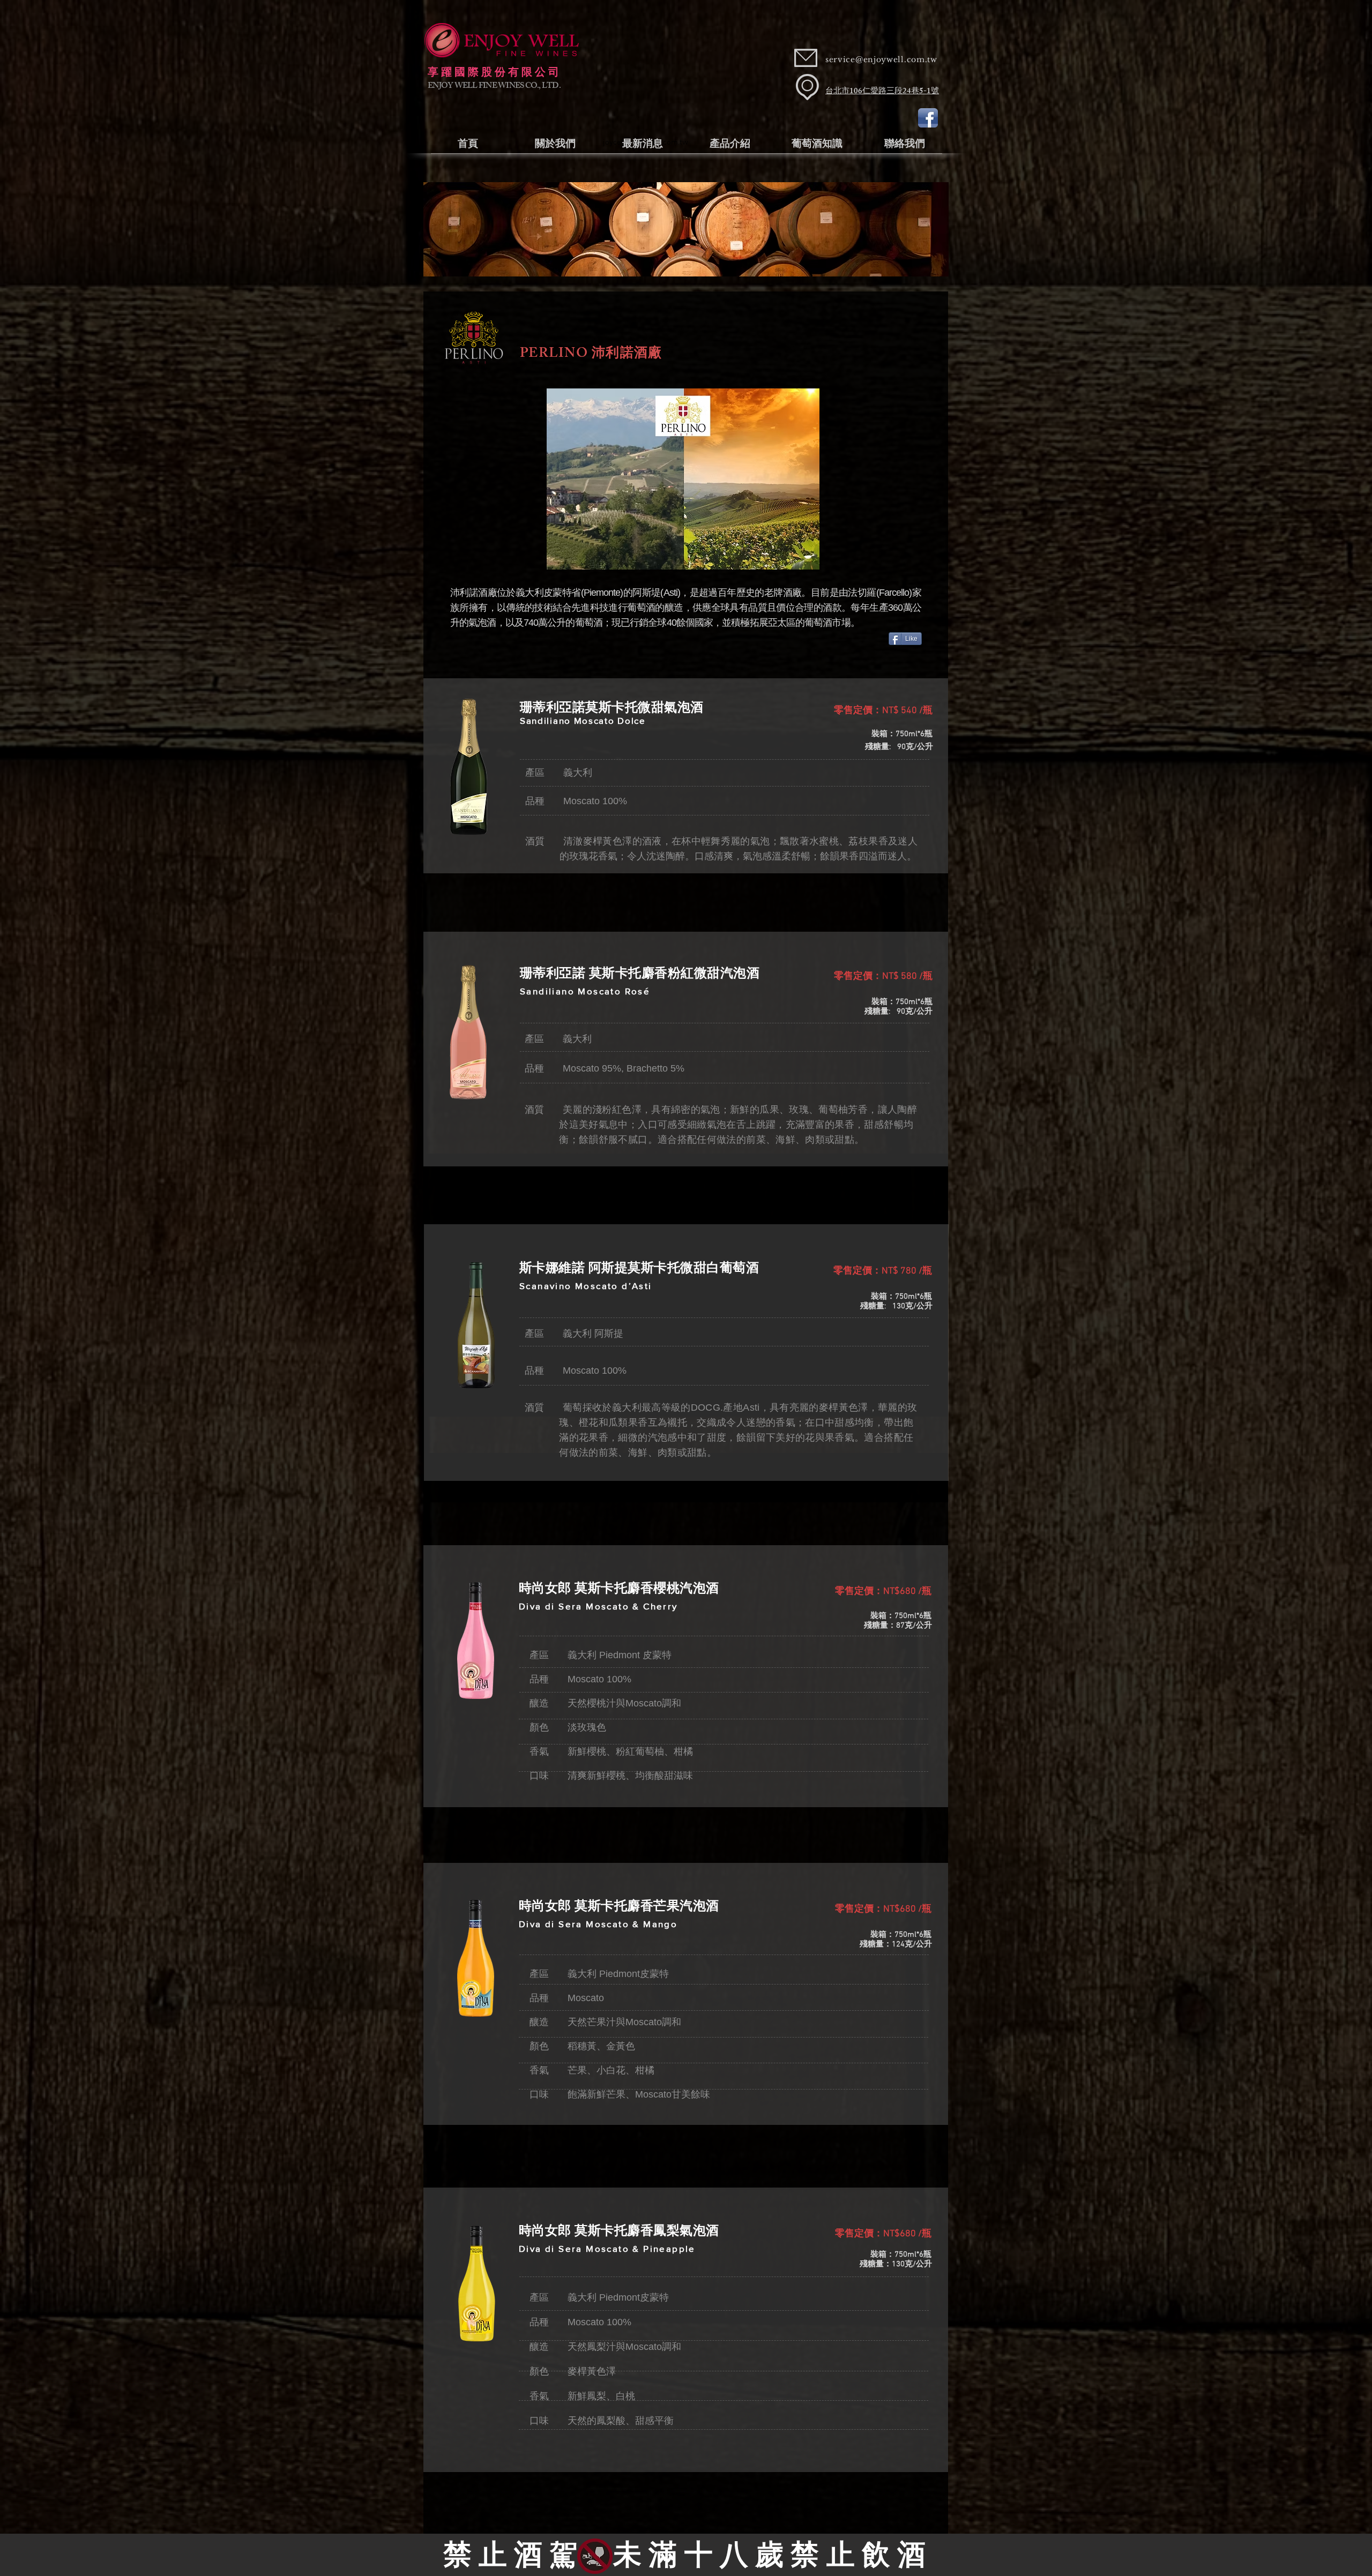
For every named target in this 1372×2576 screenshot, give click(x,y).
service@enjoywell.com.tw (881, 59)
